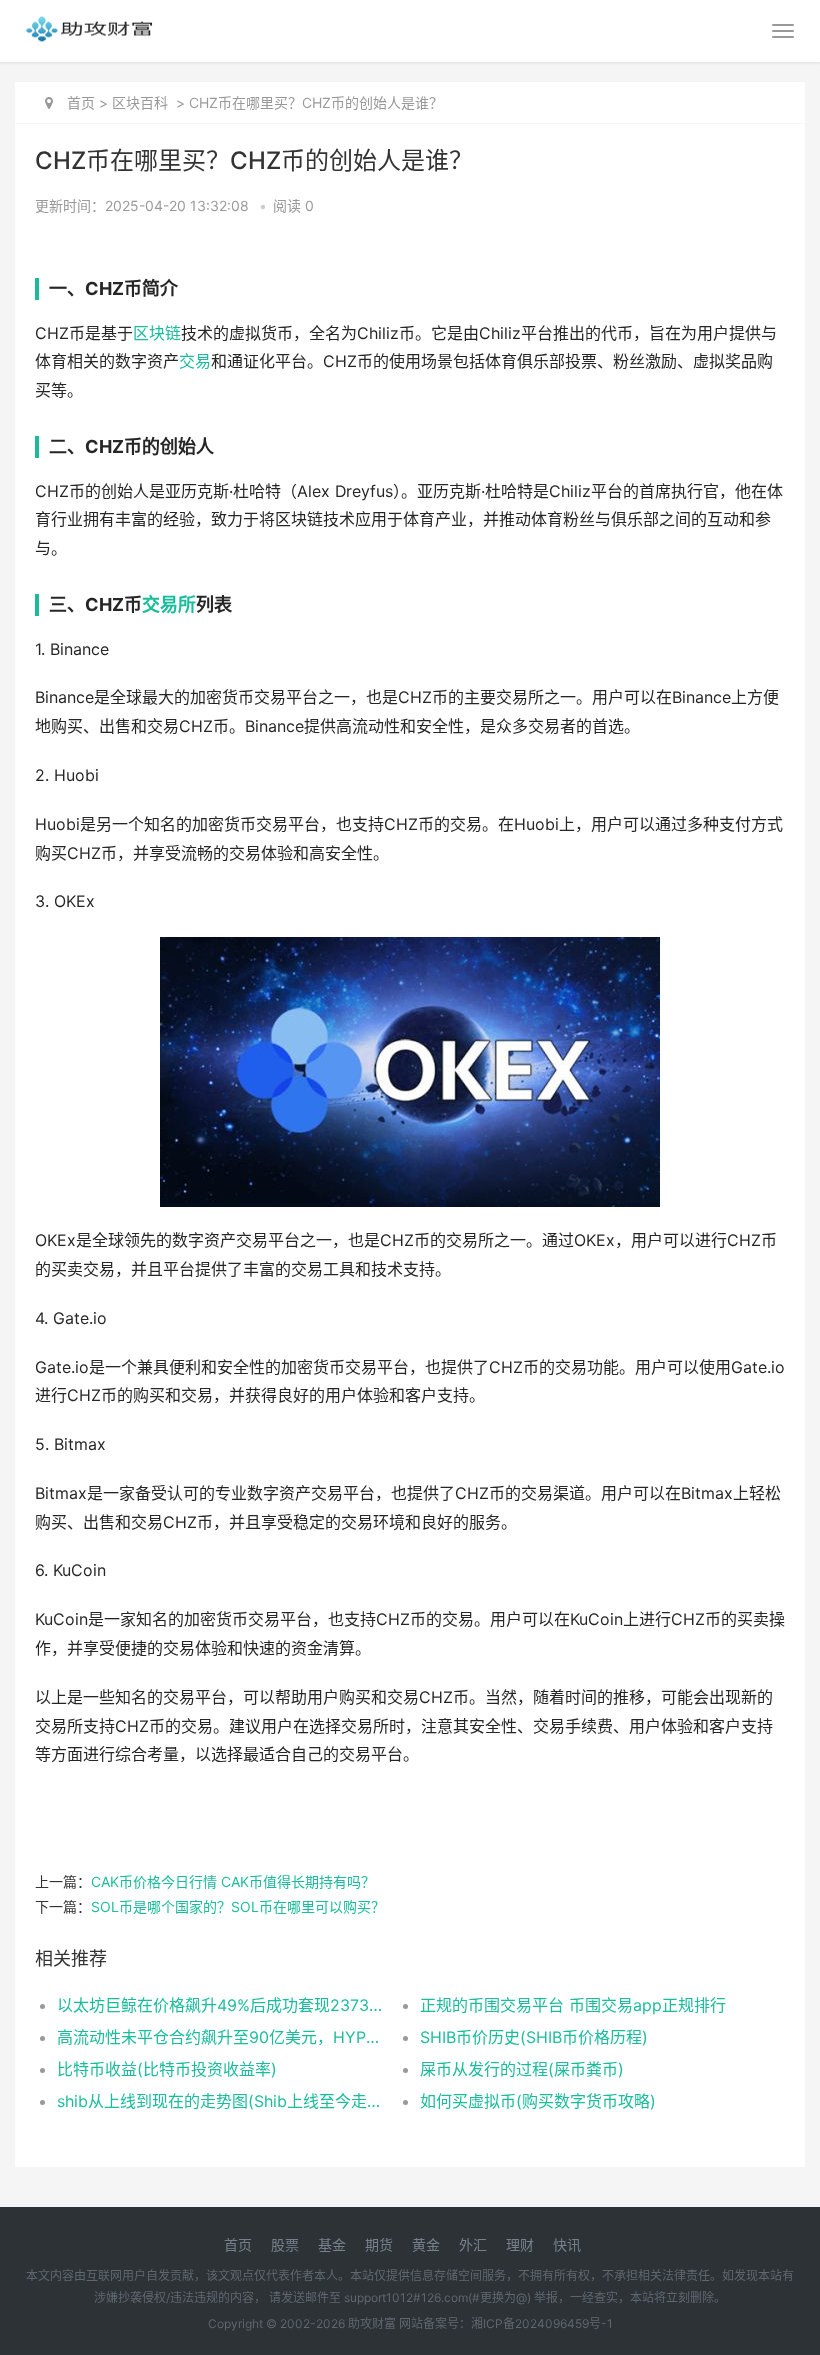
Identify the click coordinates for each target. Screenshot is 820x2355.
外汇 (473, 2244)
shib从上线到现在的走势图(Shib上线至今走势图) (220, 2101)
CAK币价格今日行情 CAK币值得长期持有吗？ (233, 1881)
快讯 (567, 2244)
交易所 (169, 604)
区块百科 (140, 102)
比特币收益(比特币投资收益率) (167, 2069)
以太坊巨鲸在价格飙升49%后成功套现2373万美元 (220, 2005)
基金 (332, 2244)
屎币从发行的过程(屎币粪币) (522, 2069)
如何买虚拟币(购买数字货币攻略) (538, 2101)
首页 (81, 102)
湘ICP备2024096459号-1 (542, 2323)
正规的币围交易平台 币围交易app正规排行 (573, 2005)
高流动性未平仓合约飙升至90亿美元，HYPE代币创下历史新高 (220, 2037)
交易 (195, 361)
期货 (379, 2244)
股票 (285, 2244)
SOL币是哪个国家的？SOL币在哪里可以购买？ (238, 1906)
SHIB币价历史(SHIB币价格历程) (534, 2037)
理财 (520, 2244)
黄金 (426, 2244)
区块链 (157, 333)
